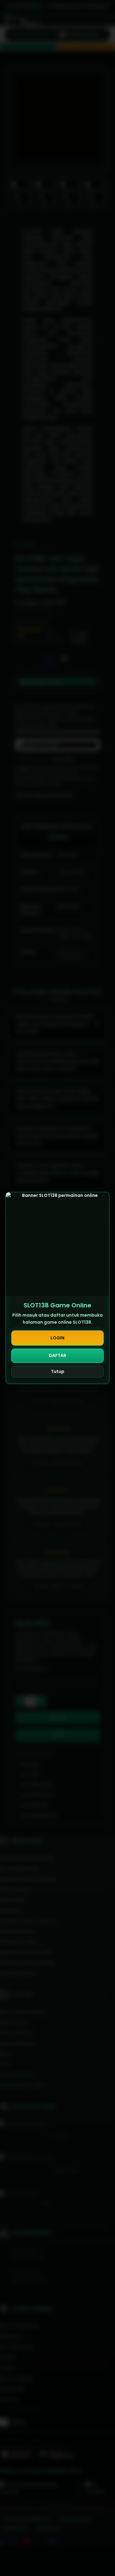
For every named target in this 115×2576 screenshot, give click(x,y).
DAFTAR (57, 1355)
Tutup (58, 1371)
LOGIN (57, 1338)
